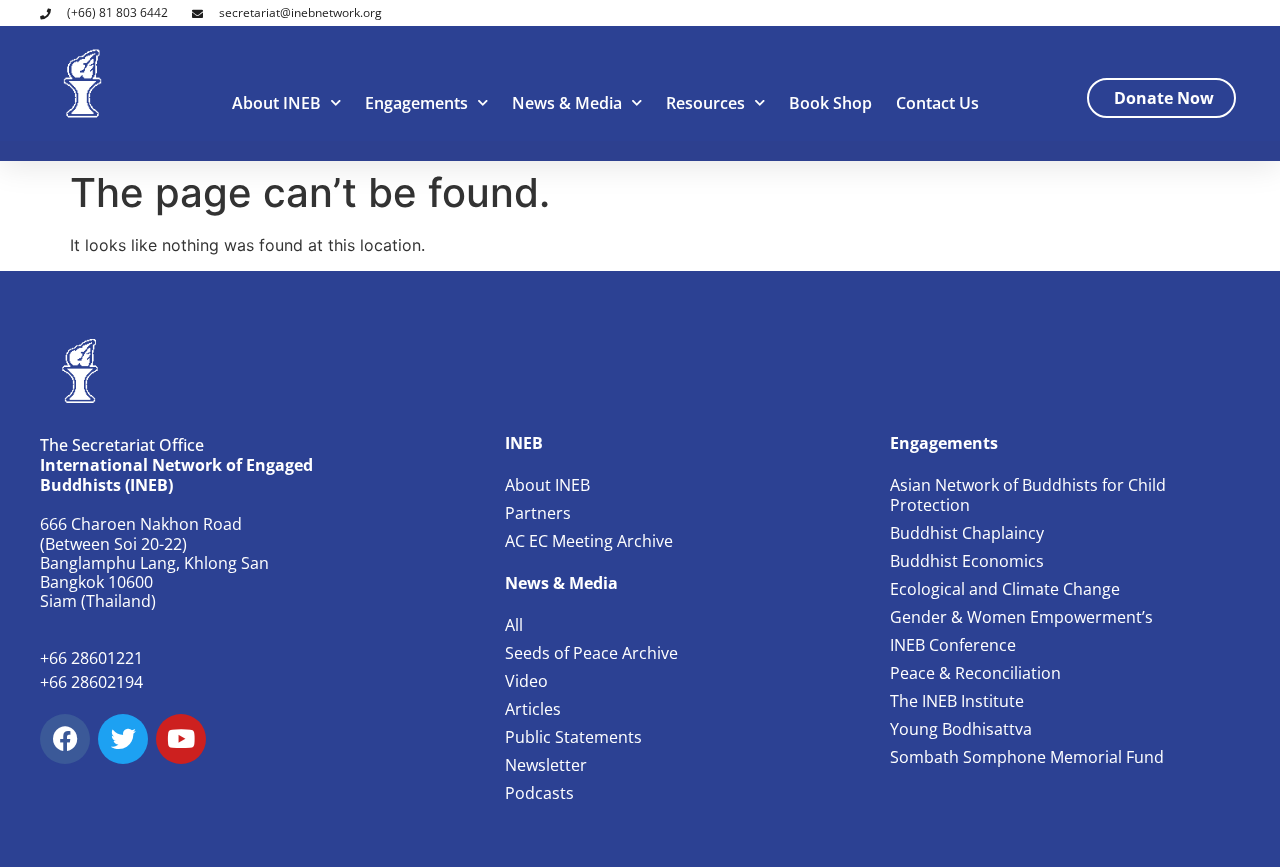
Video (526, 681)
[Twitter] (123, 739)
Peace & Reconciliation (975, 673)
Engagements (416, 103)
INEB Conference (953, 645)
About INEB (276, 103)
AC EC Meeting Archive (589, 541)
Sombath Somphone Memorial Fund (1027, 757)
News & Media (567, 103)
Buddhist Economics (967, 561)
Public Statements (573, 737)
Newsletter (546, 765)
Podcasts (539, 793)
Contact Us (937, 103)
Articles (533, 709)
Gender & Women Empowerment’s (1021, 617)
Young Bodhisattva (961, 729)
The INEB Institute (957, 701)
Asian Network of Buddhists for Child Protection (1028, 495)
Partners (538, 513)
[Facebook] (65, 739)
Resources (705, 103)
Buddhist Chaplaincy (967, 533)
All (514, 625)
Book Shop (830, 103)
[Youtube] (181, 739)
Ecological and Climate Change (1005, 589)
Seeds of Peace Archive (591, 653)
